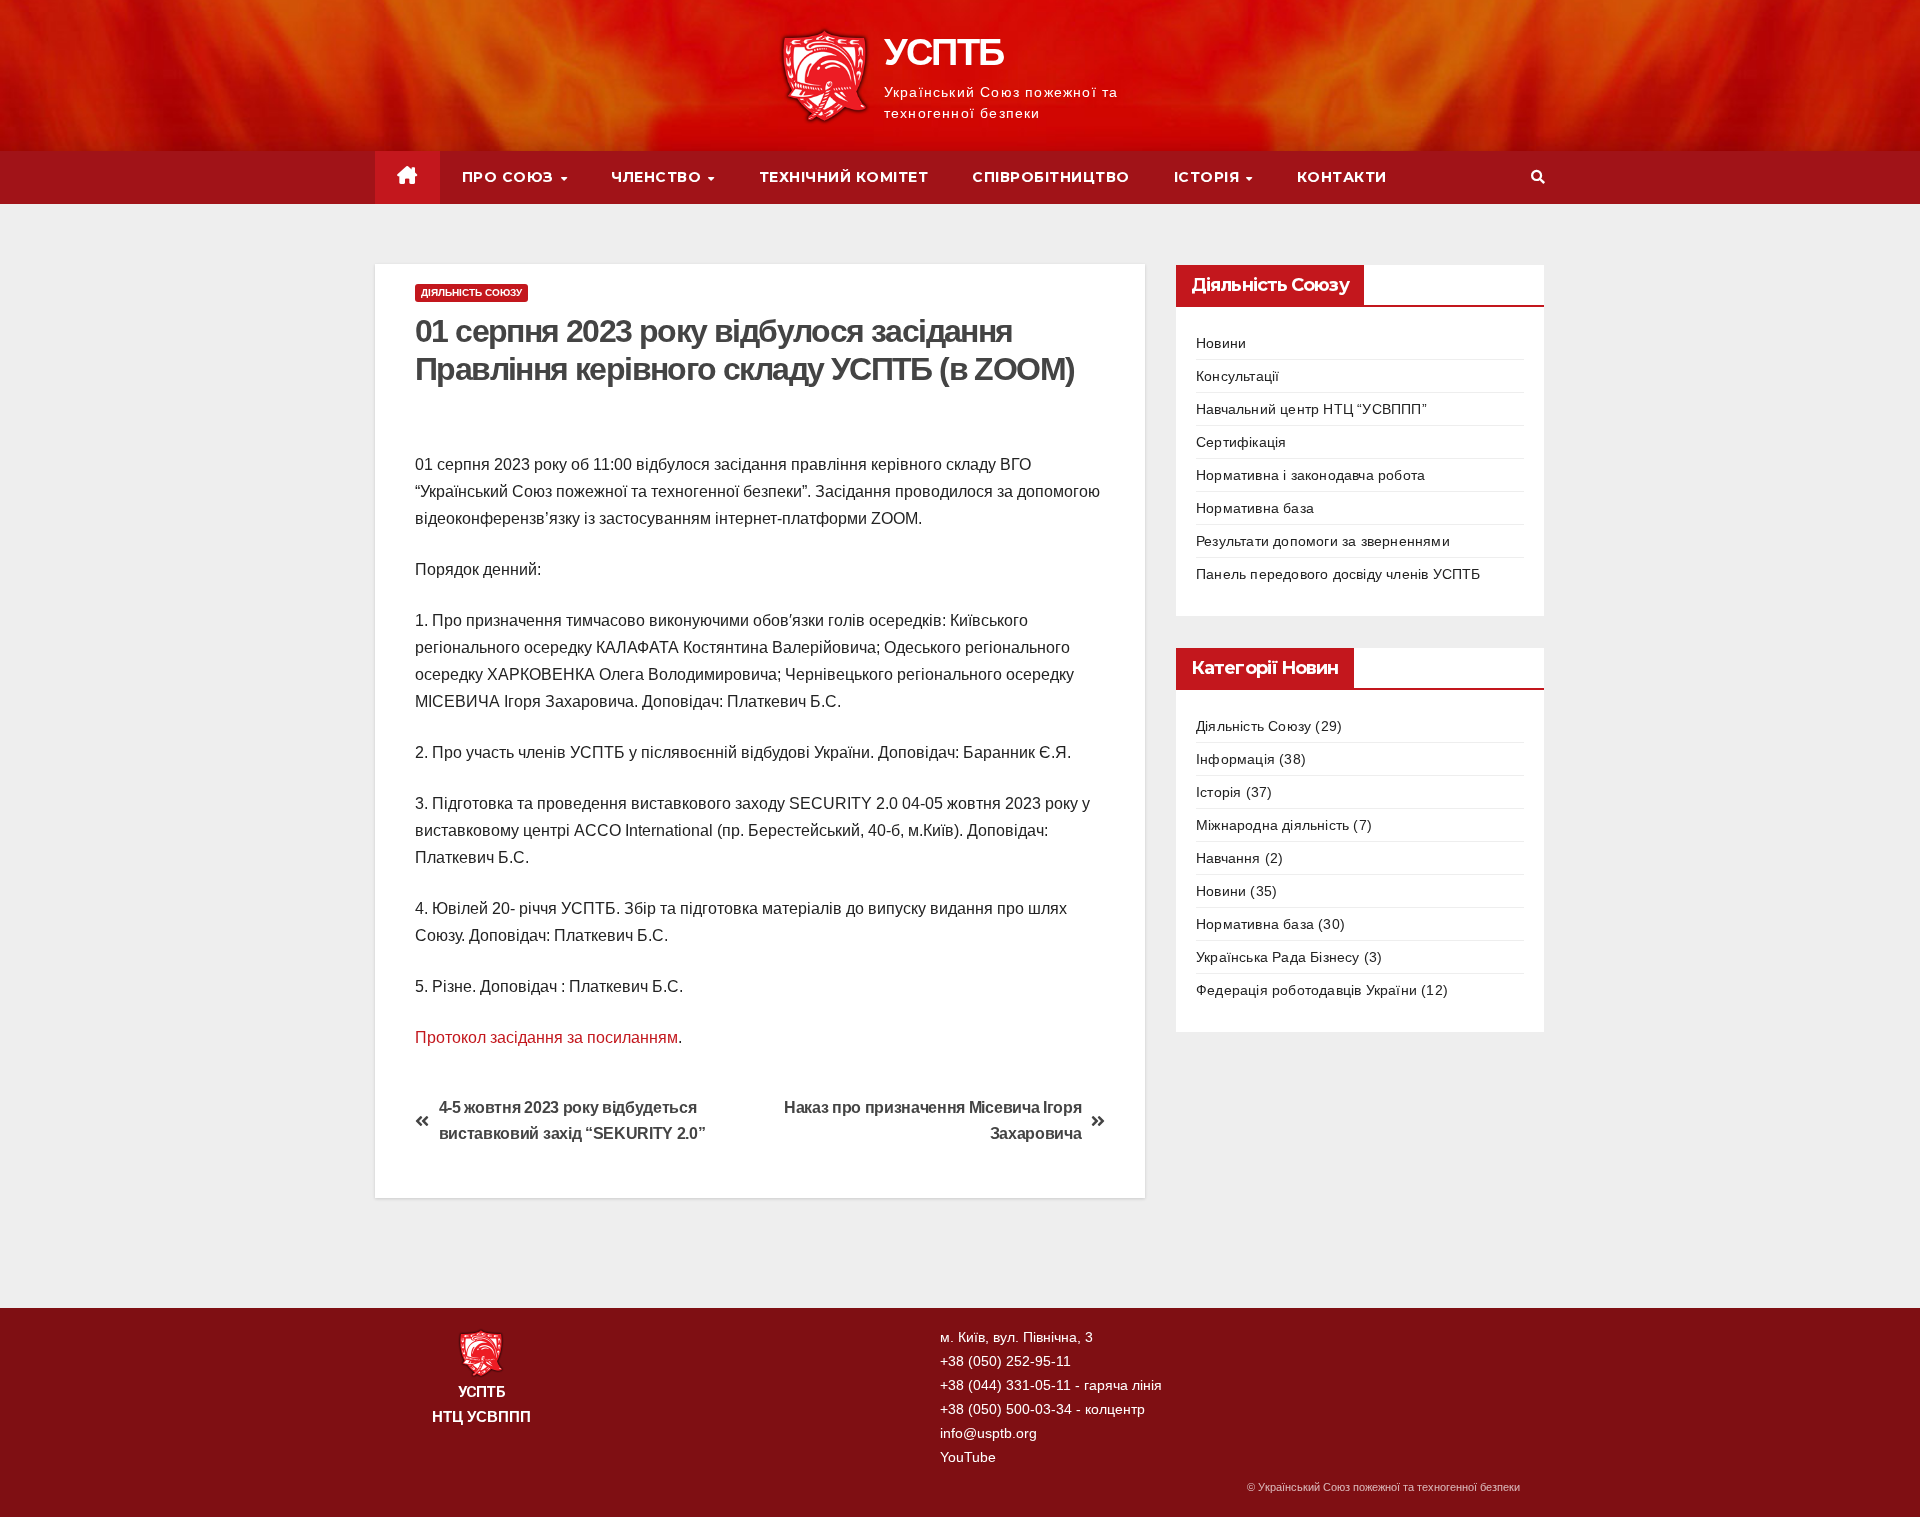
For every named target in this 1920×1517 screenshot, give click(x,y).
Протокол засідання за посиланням (546, 1037)
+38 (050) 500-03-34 (1006, 1409)
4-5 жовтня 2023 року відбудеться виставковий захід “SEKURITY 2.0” (572, 1121)
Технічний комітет (844, 177)
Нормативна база (1255, 508)
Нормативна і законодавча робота (1310, 475)
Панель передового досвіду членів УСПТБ (1338, 574)
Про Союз (510, 177)
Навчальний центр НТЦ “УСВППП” (1311, 409)
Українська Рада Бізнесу (1278, 957)
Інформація (1235, 759)
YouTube (968, 1457)
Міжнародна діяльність (1272, 825)
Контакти (1342, 177)
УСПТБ (944, 52)
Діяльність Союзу (471, 292)
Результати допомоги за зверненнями (1323, 541)
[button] (1538, 177)
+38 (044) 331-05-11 (1005, 1385)
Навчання (1228, 858)
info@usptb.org (988, 1433)
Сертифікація (1241, 442)
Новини (1221, 343)
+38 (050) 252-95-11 (1005, 1361)
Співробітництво (1051, 177)
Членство (658, 177)
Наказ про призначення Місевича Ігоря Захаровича (932, 1121)
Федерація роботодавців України (1306, 990)
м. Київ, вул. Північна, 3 (1016, 1337)
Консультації (1237, 376)
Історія (1209, 177)
